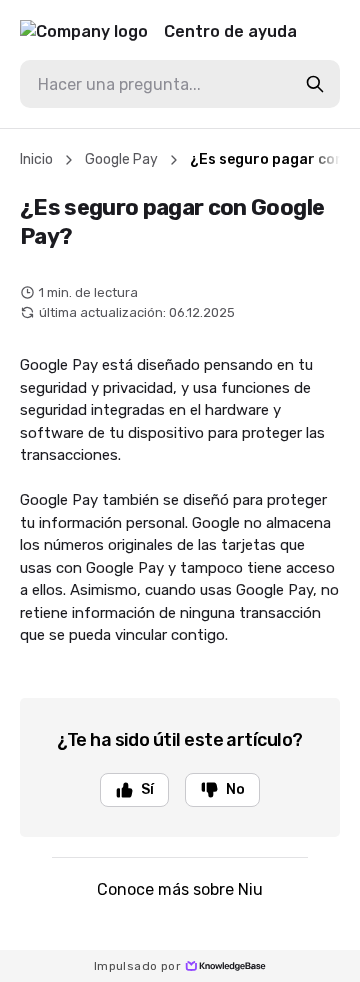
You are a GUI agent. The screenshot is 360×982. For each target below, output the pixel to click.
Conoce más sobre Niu (180, 889)
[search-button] (315, 84)
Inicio (36, 159)
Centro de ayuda (230, 31)
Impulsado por (137, 966)
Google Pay (121, 159)
